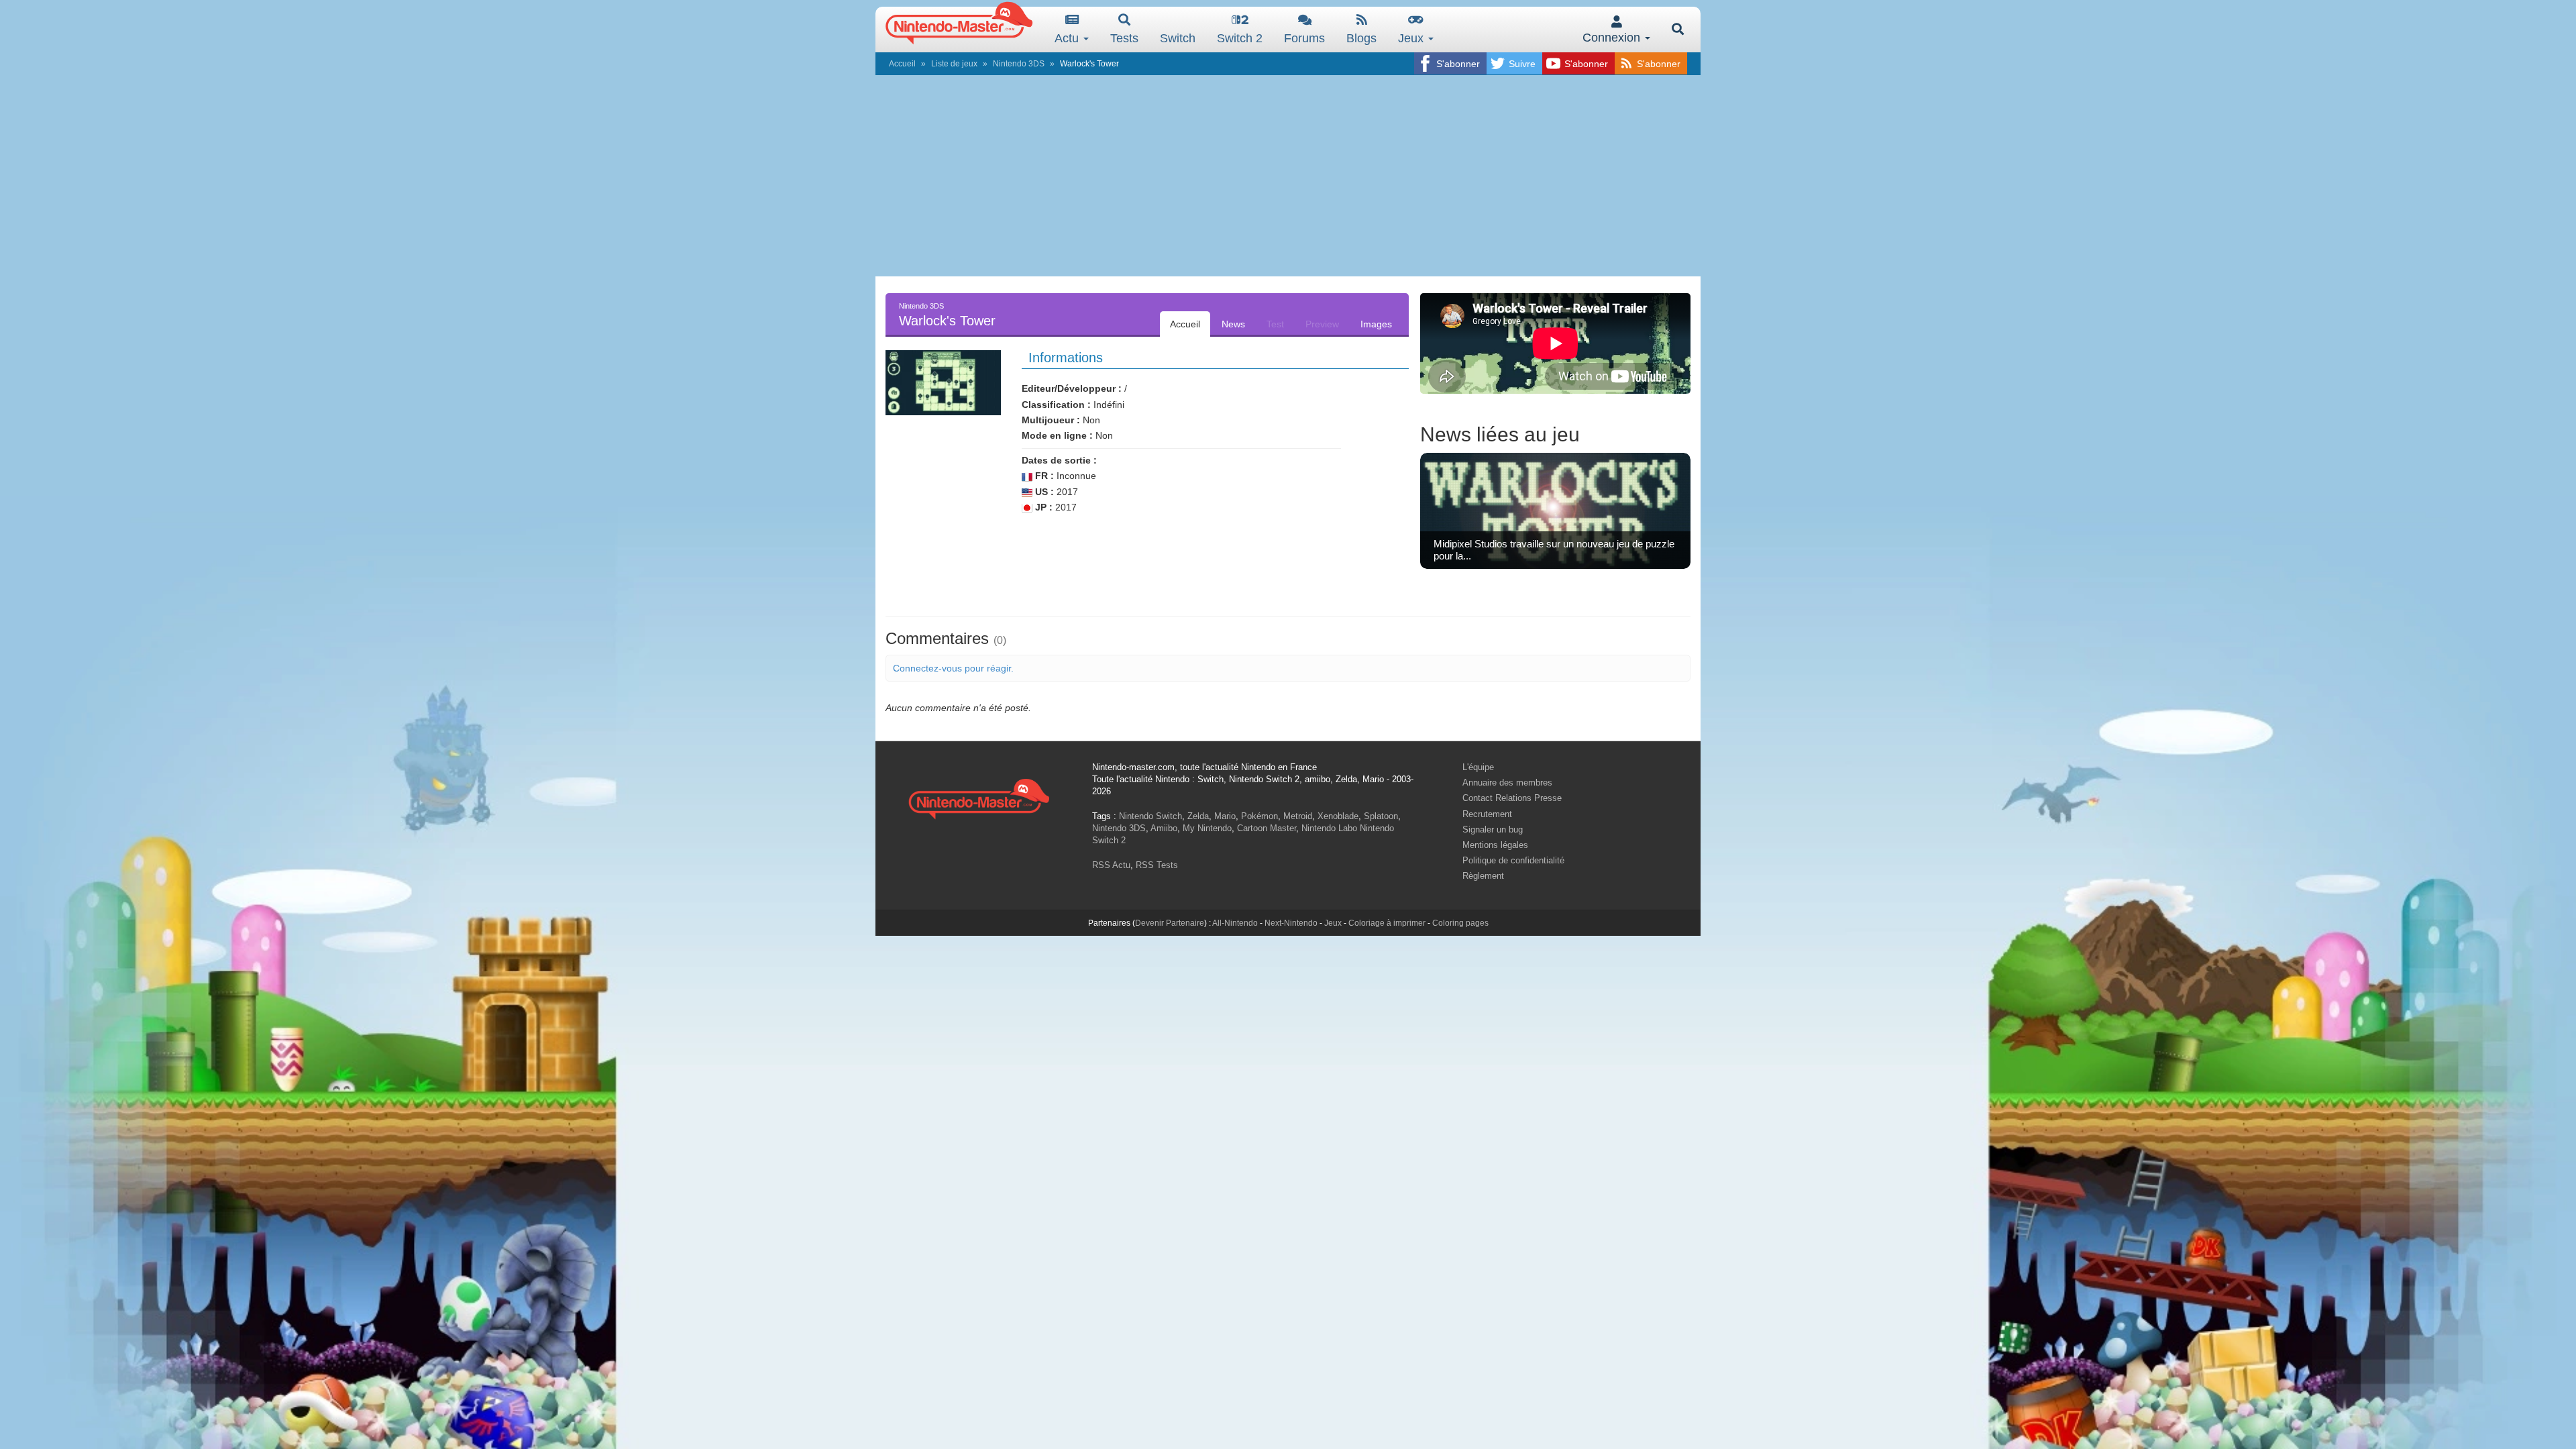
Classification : (1056, 405)
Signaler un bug (1493, 829)
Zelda (1198, 816)
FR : (1043, 476)
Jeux (1412, 38)
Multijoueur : (1051, 420)
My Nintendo (1207, 828)
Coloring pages (1460, 923)
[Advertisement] (1288, 176)
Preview (1322, 324)
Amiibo (1164, 828)
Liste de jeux (954, 64)
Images (1376, 324)
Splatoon (1381, 816)
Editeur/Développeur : (1072, 388)
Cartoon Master (1267, 828)
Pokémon (1259, 816)
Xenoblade (1338, 816)
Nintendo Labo (1329, 828)
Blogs (1361, 38)
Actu (1068, 38)
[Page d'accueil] (979, 797)
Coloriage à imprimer (1387, 923)
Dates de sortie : (1059, 460)
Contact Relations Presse (1512, 798)
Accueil (902, 64)
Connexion (1613, 38)
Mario (1225, 816)
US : (1043, 492)
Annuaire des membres (1507, 783)
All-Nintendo (1235, 923)
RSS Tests (1157, 865)
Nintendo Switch (1150, 816)
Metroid (1298, 816)
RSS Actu (1111, 865)
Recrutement (1487, 814)
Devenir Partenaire (1170, 923)
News (1233, 324)
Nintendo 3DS (1019, 64)
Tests (1124, 38)
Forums (1304, 38)
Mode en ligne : (1057, 435)
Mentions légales (1495, 845)
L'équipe (1478, 767)
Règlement (1483, 876)
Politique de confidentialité (1513, 860)
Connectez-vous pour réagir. (953, 668)
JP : (1042, 507)
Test (1275, 324)
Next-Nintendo (1291, 923)
